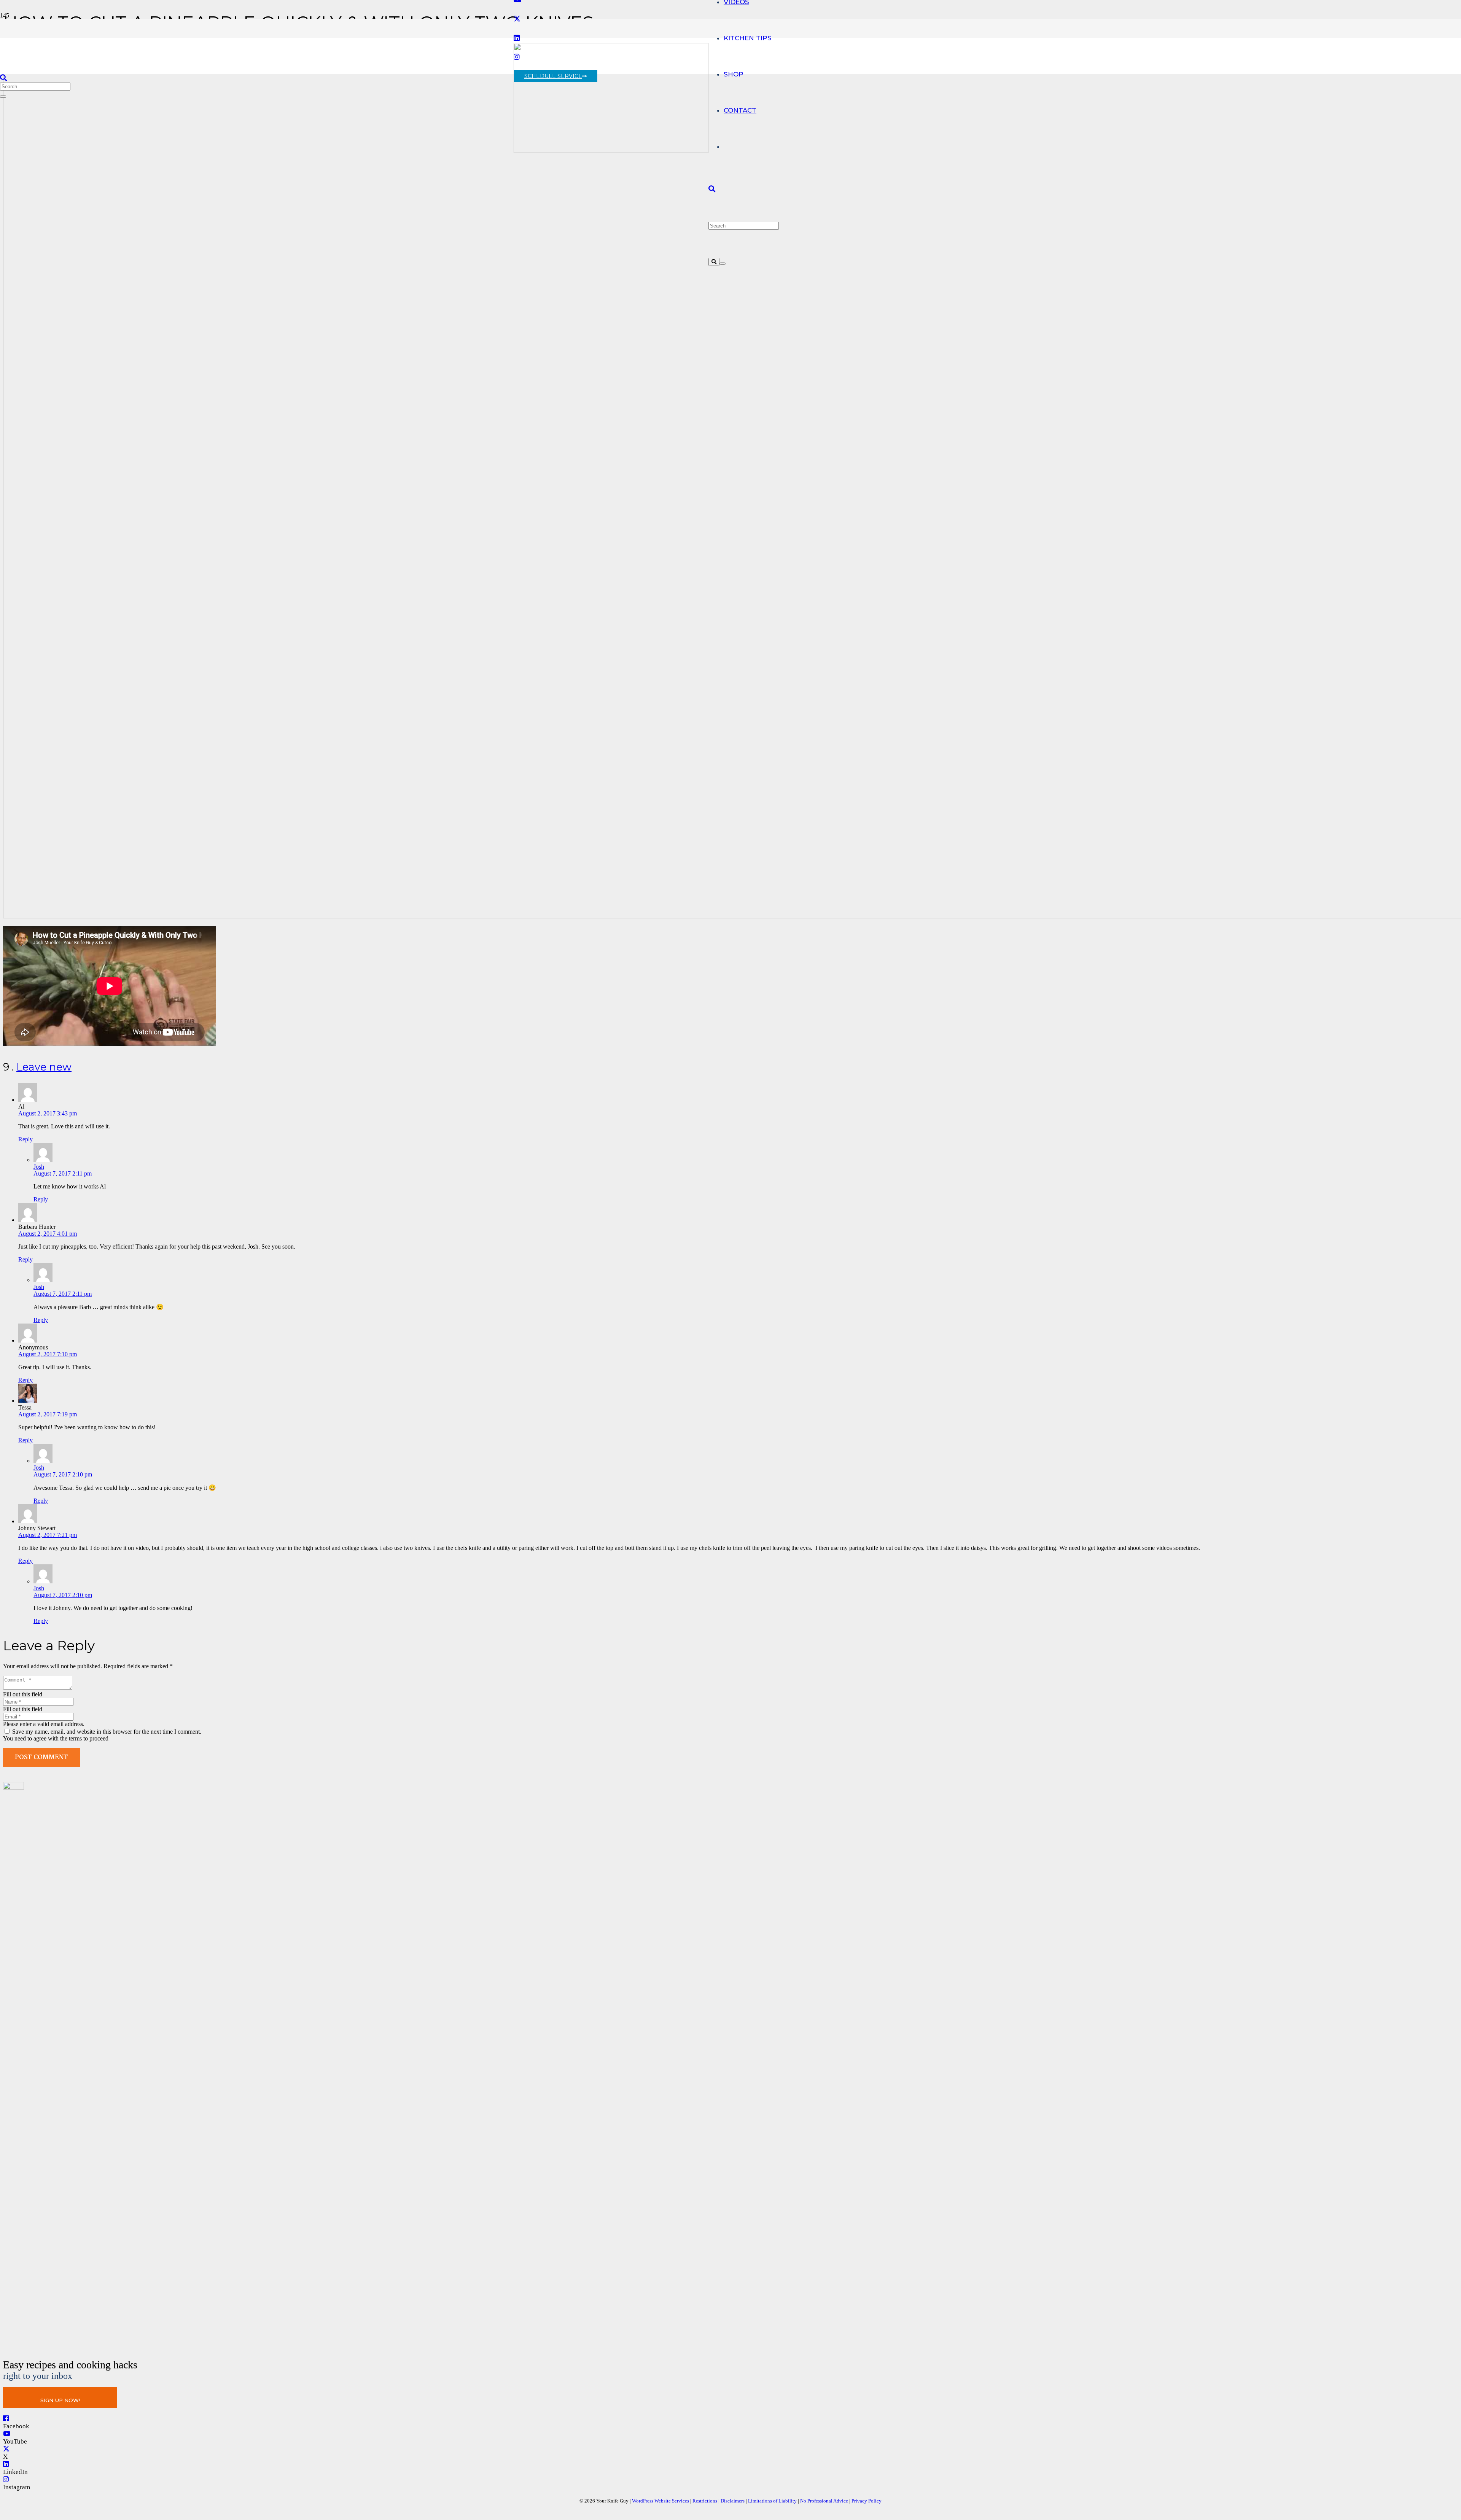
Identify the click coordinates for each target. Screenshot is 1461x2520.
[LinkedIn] (6, 2464)
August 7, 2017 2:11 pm (63, 1173)
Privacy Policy (867, 2501)
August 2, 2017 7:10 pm (48, 1354)
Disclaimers (733, 2501)
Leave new (44, 1067)
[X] (517, 19)
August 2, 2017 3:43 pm (48, 1113)
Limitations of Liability (772, 2501)
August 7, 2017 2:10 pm (63, 1474)
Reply (25, 1139)
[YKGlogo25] (611, 151)
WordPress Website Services (660, 2501)
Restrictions (705, 2501)
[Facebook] (6, 2419)
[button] (712, 189)
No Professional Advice (824, 2501)
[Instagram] (6, 2479)
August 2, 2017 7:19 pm (48, 1414)
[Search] (714, 262)
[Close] (723, 264)
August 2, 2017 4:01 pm (48, 1234)
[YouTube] (7, 2434)
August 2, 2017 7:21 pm (48, 1535)
